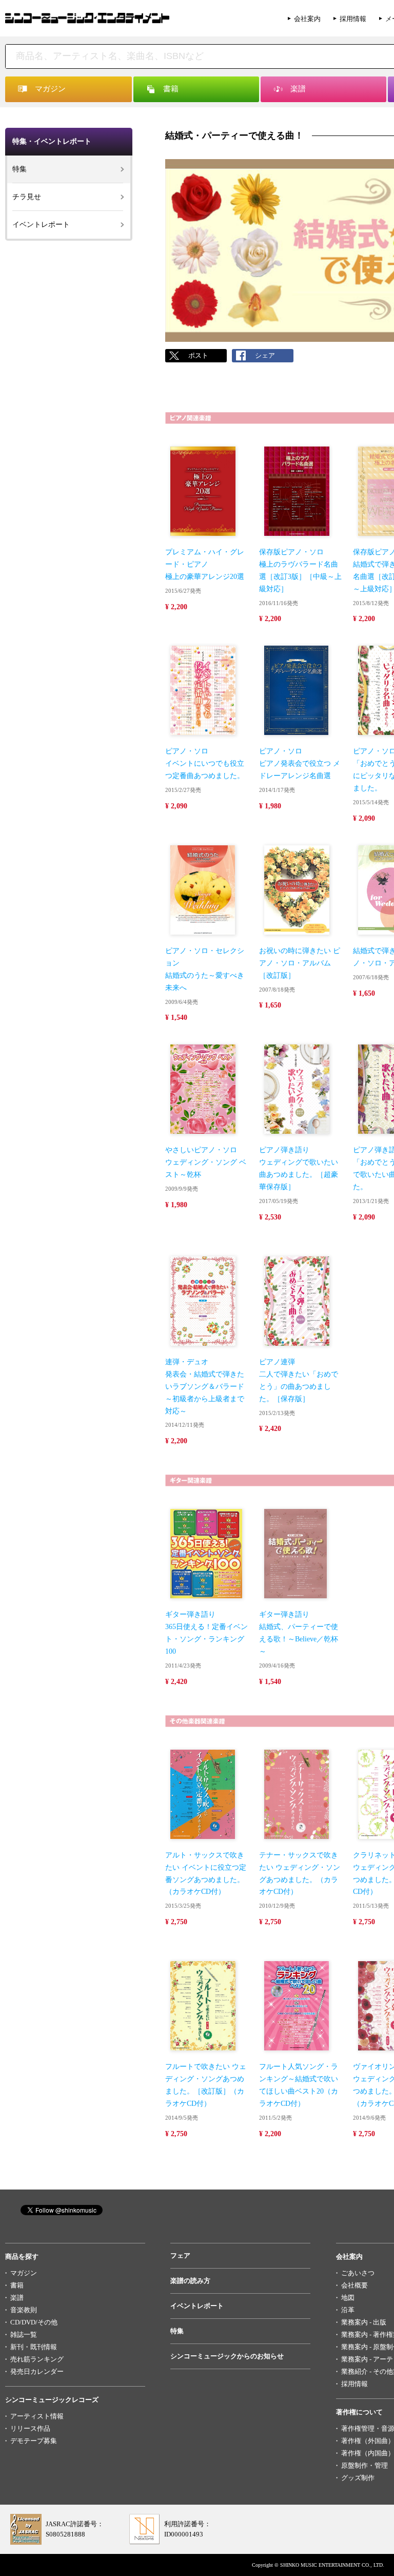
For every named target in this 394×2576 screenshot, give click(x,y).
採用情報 (353, 19)
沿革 (348, 2310)
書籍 (17, 2285)
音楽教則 (24, 2310)
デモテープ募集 (34, 2441)
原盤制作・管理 (365, 2465)
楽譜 (17, 2298)
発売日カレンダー (37, 2371)
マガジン (24, 2273)
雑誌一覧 (24, 2335)
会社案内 (307, 19)
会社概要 (354, 2285)
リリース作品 (30, 2428)
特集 (19, 169)
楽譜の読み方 (190, 2281)
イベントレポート (41, 225)
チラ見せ (27, 197)
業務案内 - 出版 (364, 2322)
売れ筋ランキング (37, 2359)
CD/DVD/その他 (34, 2322)
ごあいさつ (358, 2273)
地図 (348, 2298)
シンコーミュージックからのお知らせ (227, 2356)
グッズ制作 (358, 2478)
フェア (180, 2255)
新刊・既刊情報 (34, 2347)
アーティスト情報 (37, 2416)
